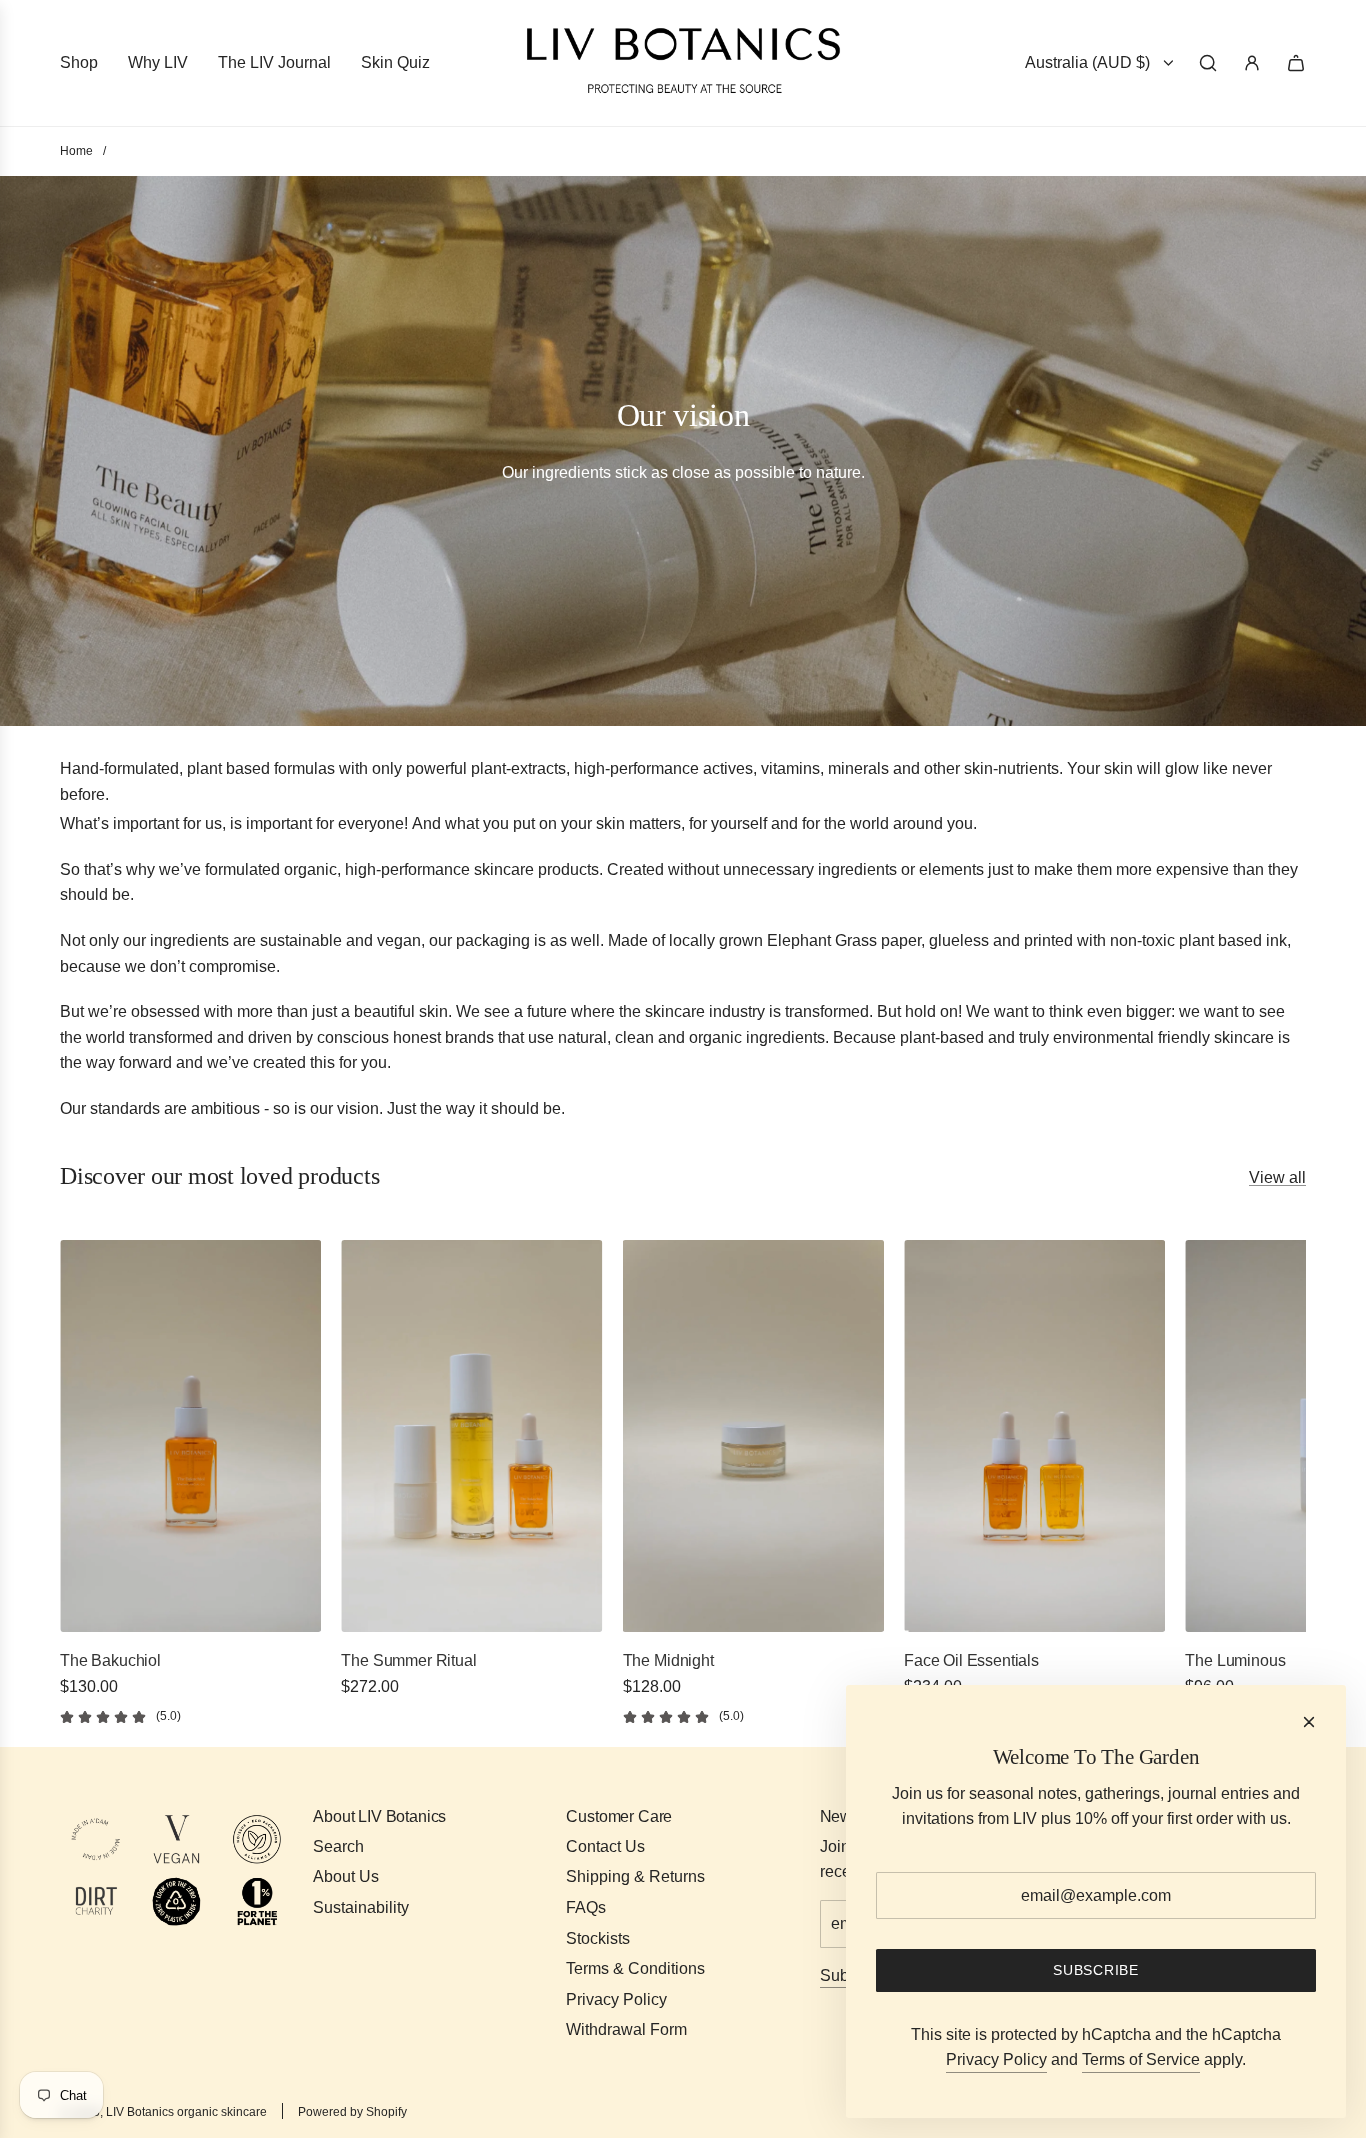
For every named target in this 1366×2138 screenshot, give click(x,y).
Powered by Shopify (352, 2112)
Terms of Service (1141, 2059)
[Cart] (1296, 63)
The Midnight (668, 1660)
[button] (82, 1483)
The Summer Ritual (408, 1660)
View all (1277, 1177)
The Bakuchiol (110, 1660)
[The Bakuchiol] (190, 1436)
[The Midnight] (753, 1436)
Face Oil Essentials (971, 1660)
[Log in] (1252, 63)
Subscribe (1095, 1970)
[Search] (1208, 63)
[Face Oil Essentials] (1034, 1436)
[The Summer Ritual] (471, 1436)
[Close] (1309, 1722)
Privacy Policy (996, 2059)
